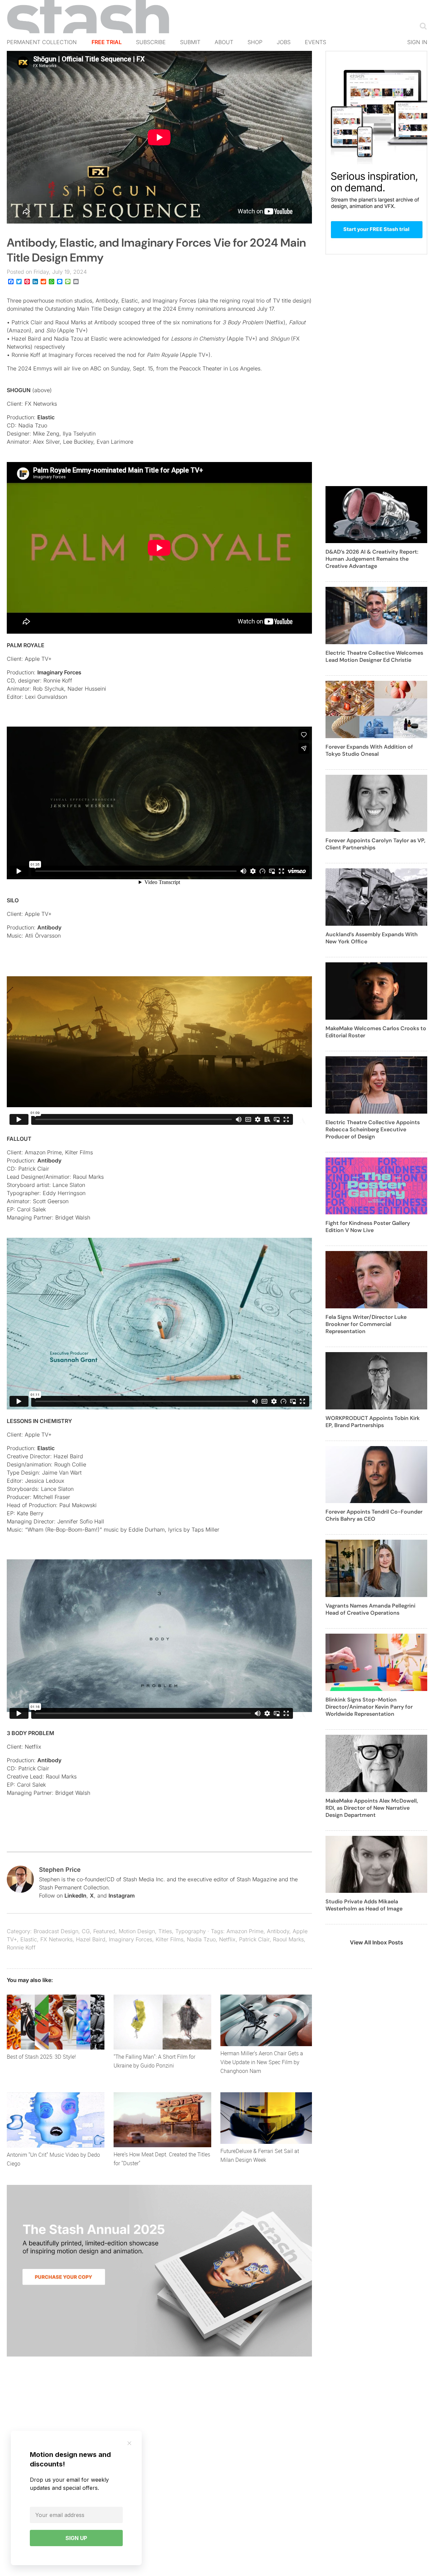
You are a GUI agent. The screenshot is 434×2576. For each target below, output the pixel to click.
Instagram (122, 1896)
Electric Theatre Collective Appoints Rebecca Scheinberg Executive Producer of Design (373, 1129)
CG (86, 1931)
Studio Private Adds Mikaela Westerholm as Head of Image (364, 1905)
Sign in (417, 42)
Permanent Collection (42, 42)
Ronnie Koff (21, 1947)
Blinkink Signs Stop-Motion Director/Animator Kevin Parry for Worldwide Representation (369, 1707)
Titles (165, 1931)
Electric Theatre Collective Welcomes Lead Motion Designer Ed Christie (374, 656)
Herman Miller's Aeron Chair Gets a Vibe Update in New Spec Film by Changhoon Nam (262, 2062)
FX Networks (56, 1939)
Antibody (49, 927)
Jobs (284, 42)
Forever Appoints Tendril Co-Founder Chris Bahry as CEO (374, 1515)
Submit (190, 42)
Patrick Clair (254, 1939)
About (224, 42)
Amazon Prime (245, 1931)
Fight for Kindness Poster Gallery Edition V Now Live (368, 1227)
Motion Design (137, 1931)
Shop (255, 42)
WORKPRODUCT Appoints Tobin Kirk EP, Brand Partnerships (373, 1422)
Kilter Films (170, 1939)
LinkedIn (75, 1896)
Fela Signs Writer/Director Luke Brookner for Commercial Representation (366, 1324)
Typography (191, 1931)
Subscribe (151, 42)
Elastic (46, 417)
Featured (104, 1931)
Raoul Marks (288, 1939)
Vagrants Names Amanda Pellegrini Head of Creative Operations (370, 1609)
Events (315, 42)
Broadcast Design (56, 1931)
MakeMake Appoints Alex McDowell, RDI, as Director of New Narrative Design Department (372, 1808)
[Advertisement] (376, 374)
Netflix (227, 1939)
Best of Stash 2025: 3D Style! (41, 2057)
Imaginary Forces (59, 672)
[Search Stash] (422, 26)
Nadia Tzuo (201, 1939)
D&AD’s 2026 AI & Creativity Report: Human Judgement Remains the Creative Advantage (372, 559)
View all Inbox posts (377, 1942)
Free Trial (107, 42)
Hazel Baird (91, 1939)
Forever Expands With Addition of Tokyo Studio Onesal (369, 750)
